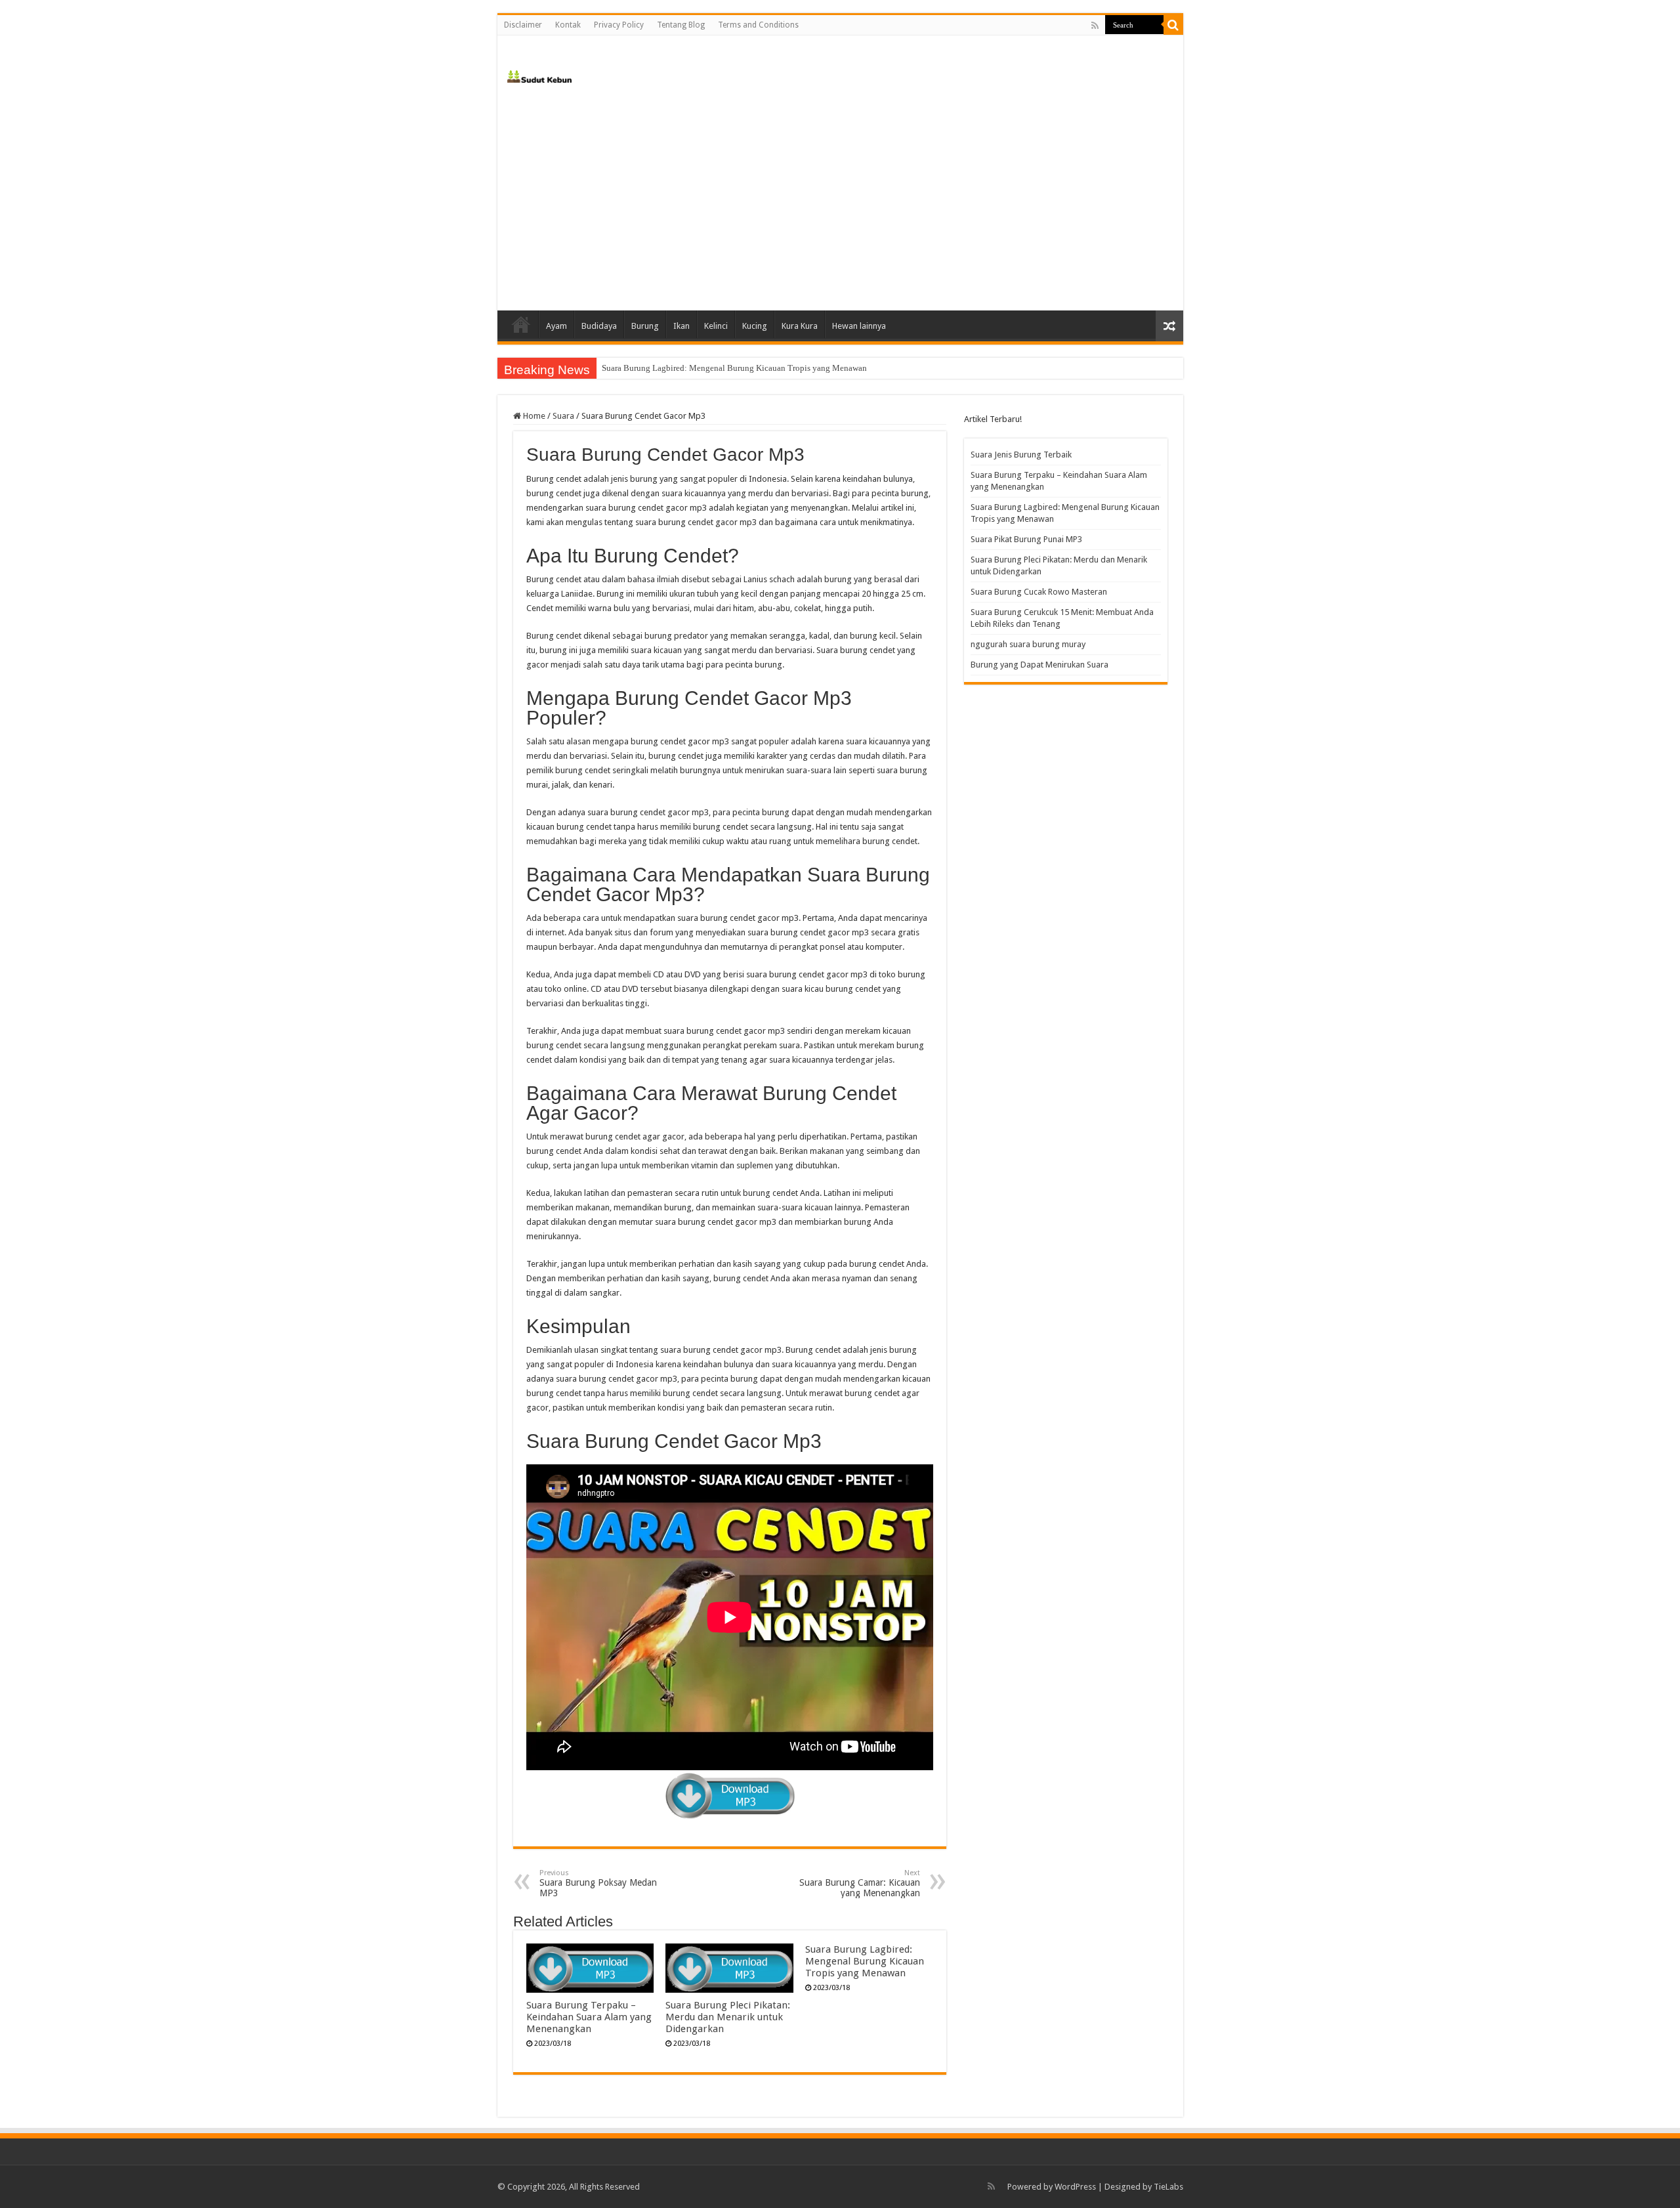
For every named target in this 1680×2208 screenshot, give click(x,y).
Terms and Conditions (758, 25)
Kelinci (716, 326)
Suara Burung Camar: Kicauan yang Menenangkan (860, 1883)
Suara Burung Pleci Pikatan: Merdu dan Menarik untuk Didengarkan (728, 2017)
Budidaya (599, 326)
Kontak (568, 25)
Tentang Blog (681, 25)
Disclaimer (523, 25)
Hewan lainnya (859, 326)
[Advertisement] (840, 199)
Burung (645, 326)
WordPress (1075, 2187)
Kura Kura (800, 326)
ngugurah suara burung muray (1028, 644)
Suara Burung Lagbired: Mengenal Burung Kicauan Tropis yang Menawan (734, 368)
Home (521, 324)
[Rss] (1095, 26)
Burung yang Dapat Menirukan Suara (1039, 665)
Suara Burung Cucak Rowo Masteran (1039, 592)
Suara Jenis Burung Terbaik (1021, 455)
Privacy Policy (619, 25)
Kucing (755, 326)
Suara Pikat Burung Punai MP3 (1026, 539)
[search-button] (1173, 25)
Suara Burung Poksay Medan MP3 (598, 1883)
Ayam (556, 326)
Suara (563, 416)
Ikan (682, 326)
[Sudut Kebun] (540, 74)
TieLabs (1168, 2187)
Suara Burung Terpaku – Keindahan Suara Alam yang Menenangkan (589, 2017)
